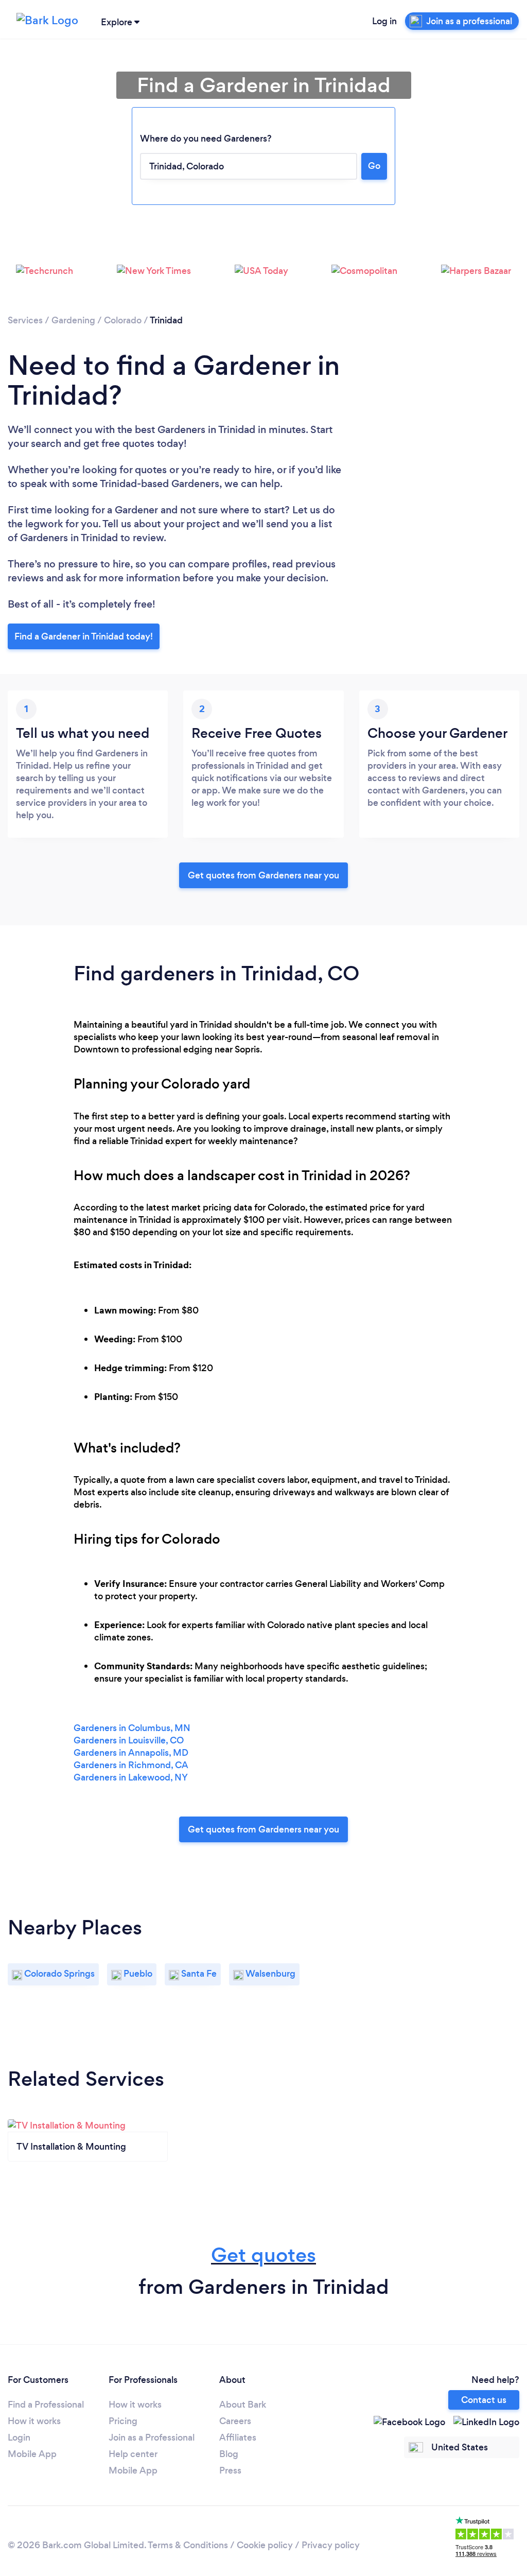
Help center (133, 2454)
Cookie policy (265, 2545)
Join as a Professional (152, 2437)
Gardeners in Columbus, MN (132, 1728)
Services (25, 320)
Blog (229, 2454)
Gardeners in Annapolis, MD (131, 1753)
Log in (384, 21)
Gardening (73, 320)
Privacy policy (331, 2545)
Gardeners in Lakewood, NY (131, 1777)
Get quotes (263, 2255)
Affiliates (238, 2437)
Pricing (123, 2421)
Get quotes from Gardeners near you (263, 875)
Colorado (123, 320)
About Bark (243, 2405)
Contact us (484, 2400)
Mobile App (32, 2454)
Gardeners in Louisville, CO (129, 1740)
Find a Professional (46, 2405)
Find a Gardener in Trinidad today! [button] (84, 636)
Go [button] (374, 166)
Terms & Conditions (188, 2545)
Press (230, 2470)
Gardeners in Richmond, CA (131, 1765)
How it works (34, 2421)
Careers (235, 2421)
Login (19, 2437)
